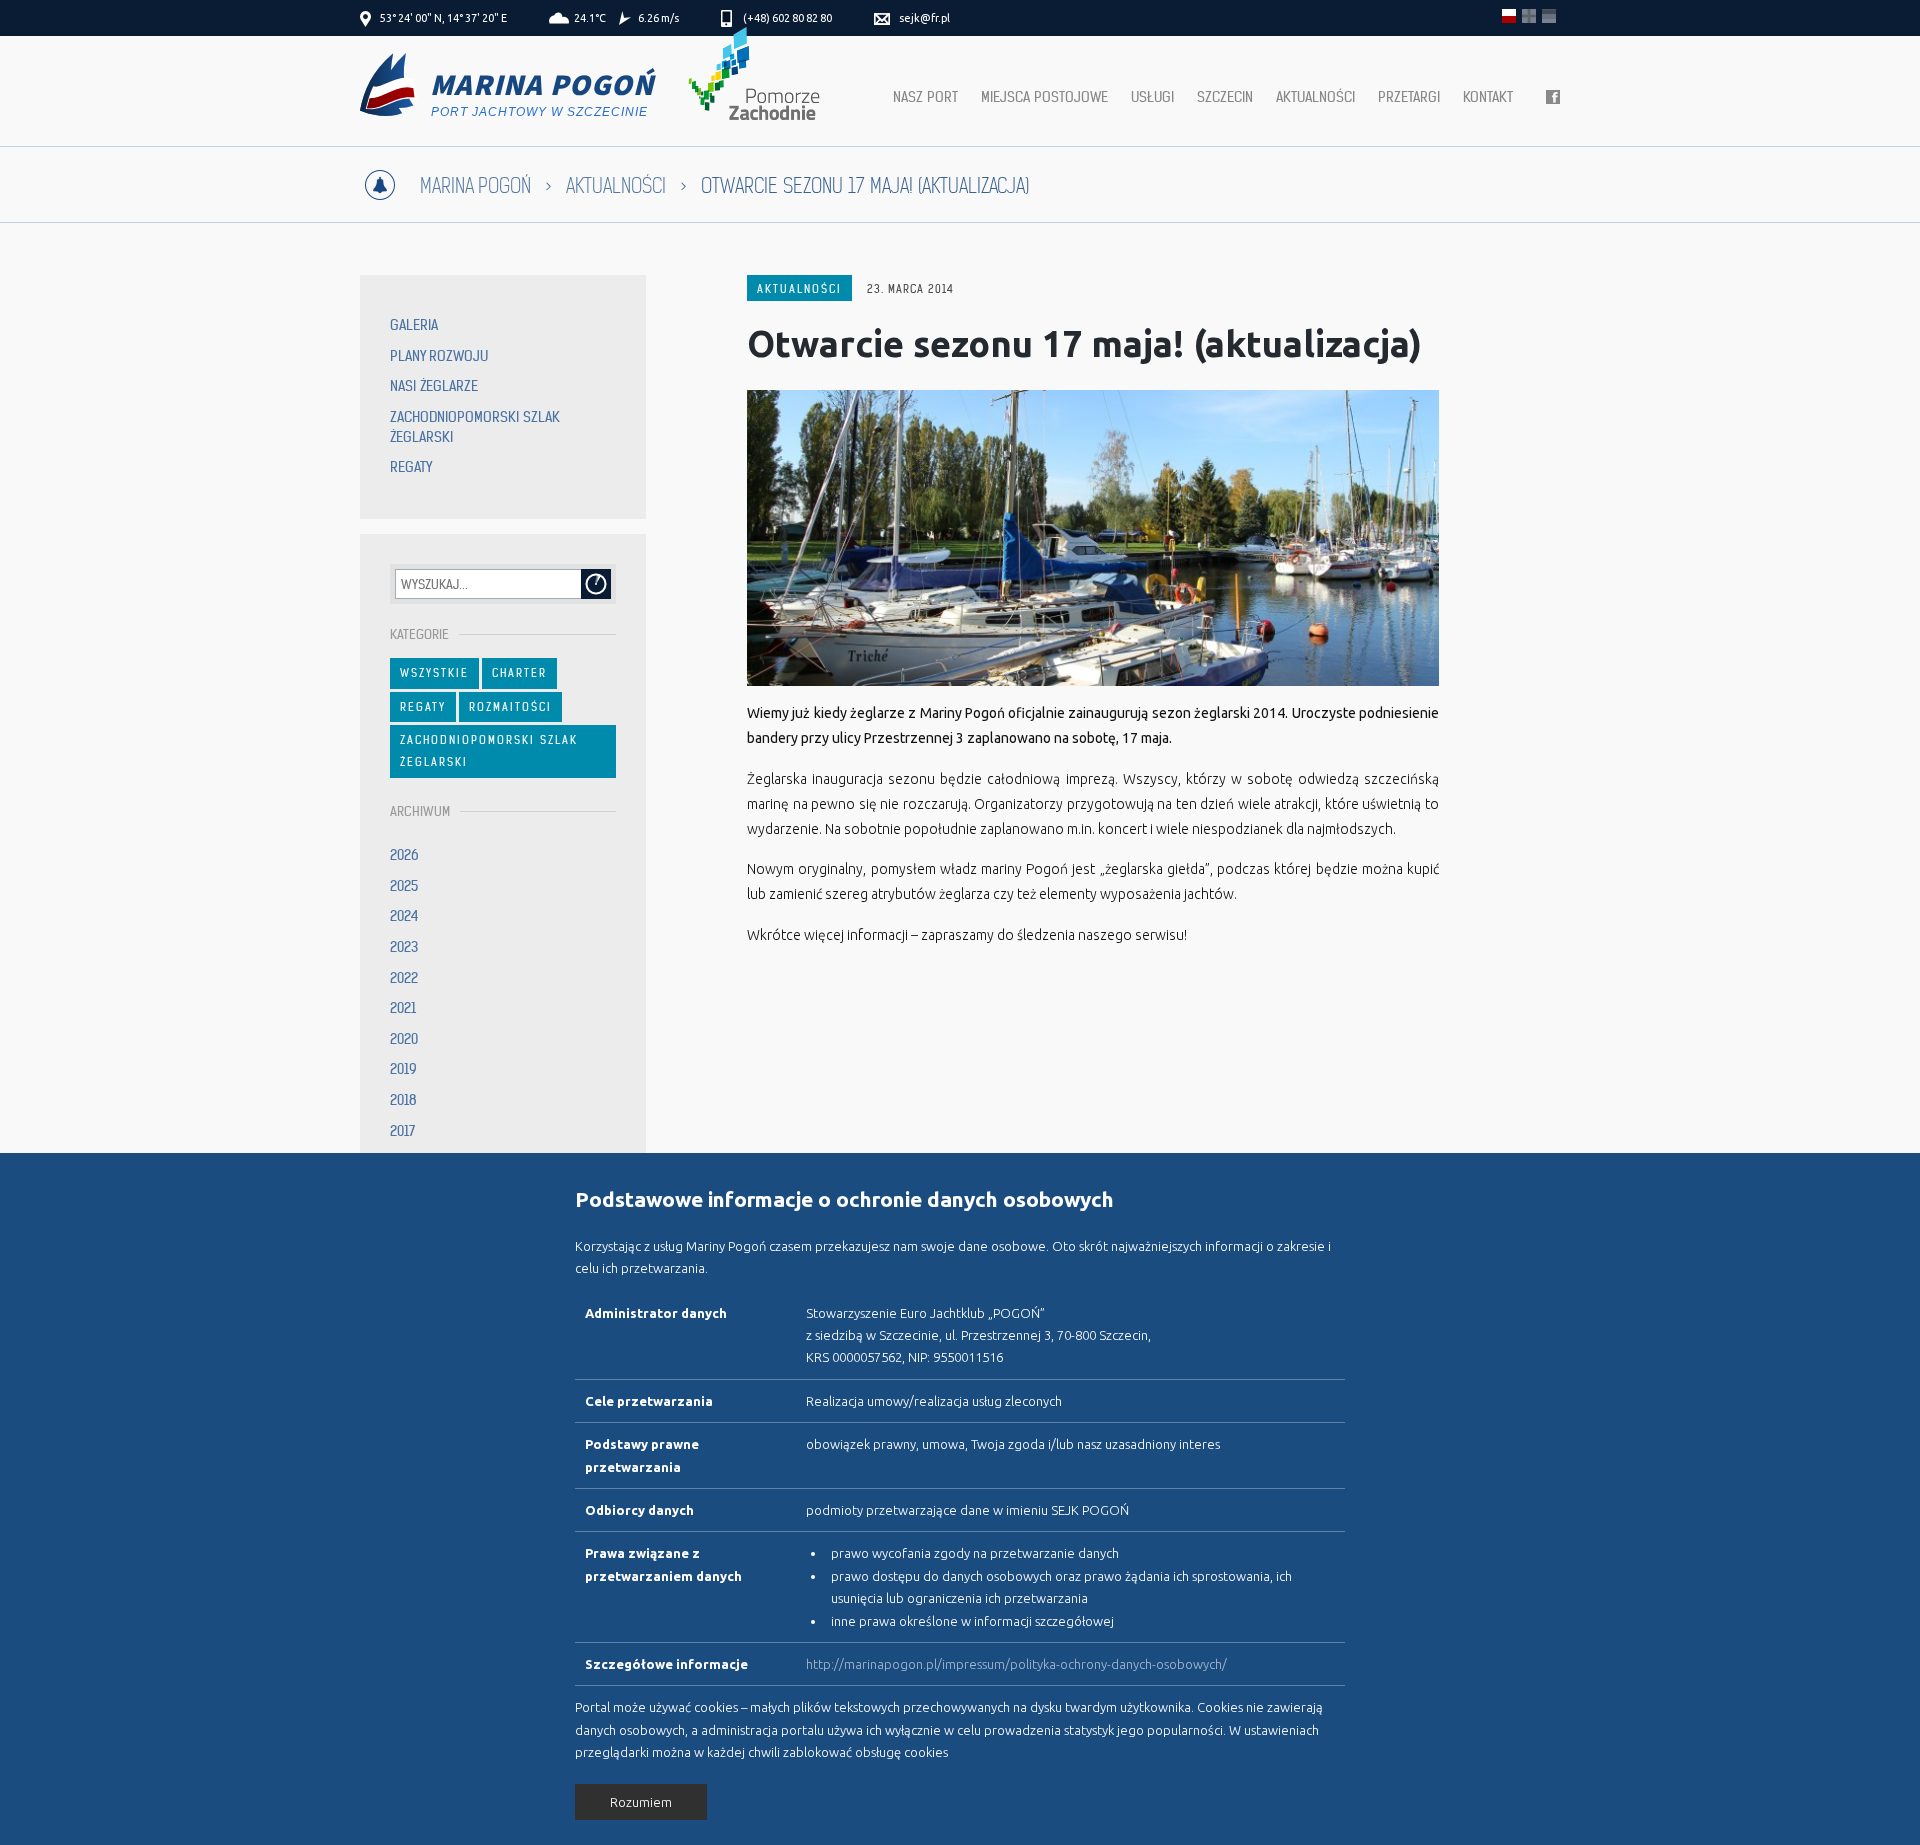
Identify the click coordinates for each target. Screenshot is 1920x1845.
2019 (403, 1069)
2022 (404, 978)
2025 (404, 886)
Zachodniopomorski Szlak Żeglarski (489, 751)
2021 (403, 1008)
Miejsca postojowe (1044, 97)
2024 (404, 916)
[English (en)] (1529, 16)
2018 (403, 1100)
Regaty (411, 467)
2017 (402, 1131)
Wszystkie (434, 673)
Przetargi (1409, 97)
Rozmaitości (510, 707)
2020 (404, 1039)
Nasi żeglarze (434, 386)
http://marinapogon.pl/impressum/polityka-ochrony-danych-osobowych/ (1016, 1664)
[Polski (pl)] (1509, 16)
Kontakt (1488, 97)
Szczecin (1225, 97)
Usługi (1152, 97)
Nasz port (925, 97)
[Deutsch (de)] (1549, 16)
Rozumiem (641, 1802)
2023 (404, 947)
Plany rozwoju (439, 356)
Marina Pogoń (475, 186)
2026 (404, 855)
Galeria (414, 325)
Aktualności (1315, 97)
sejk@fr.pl (924, 18)
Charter (519, 673)
